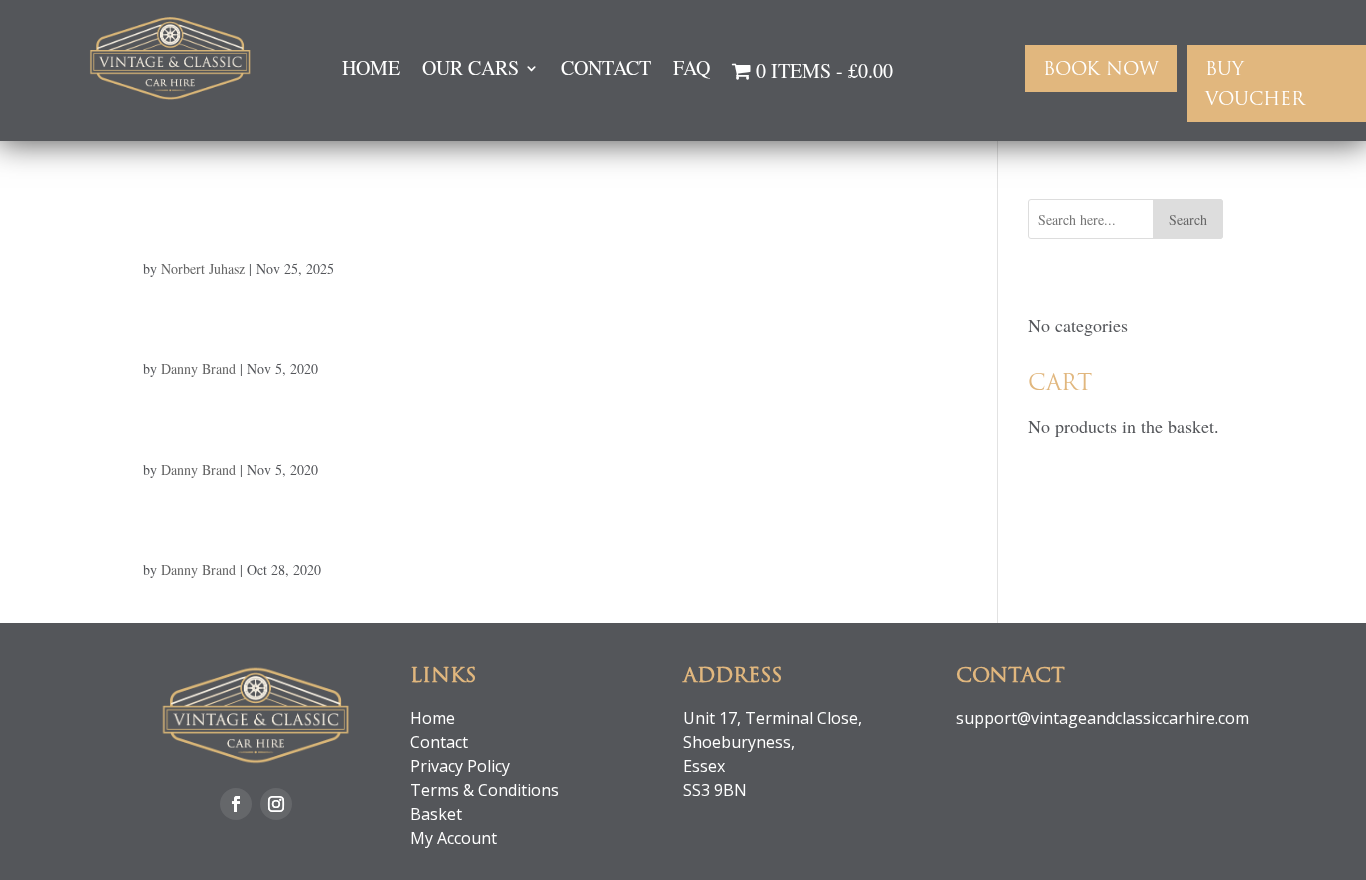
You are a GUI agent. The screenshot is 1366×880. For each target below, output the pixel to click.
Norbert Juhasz (203, 268)
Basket (436, 814)
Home (371, 71)
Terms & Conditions (484, 790)
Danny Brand (198, 368)
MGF (183, 221)
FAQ (691, 71)
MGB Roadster (276, 321)
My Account (453, 838)
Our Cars (470, 71)
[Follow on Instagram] (276, 804)
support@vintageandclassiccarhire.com (1102, 718)
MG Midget (245, 522)
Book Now (1101, 71)
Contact (606, 71)
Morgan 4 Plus (276, 422)
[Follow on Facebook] (236, 804)
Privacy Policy (460, 766)
